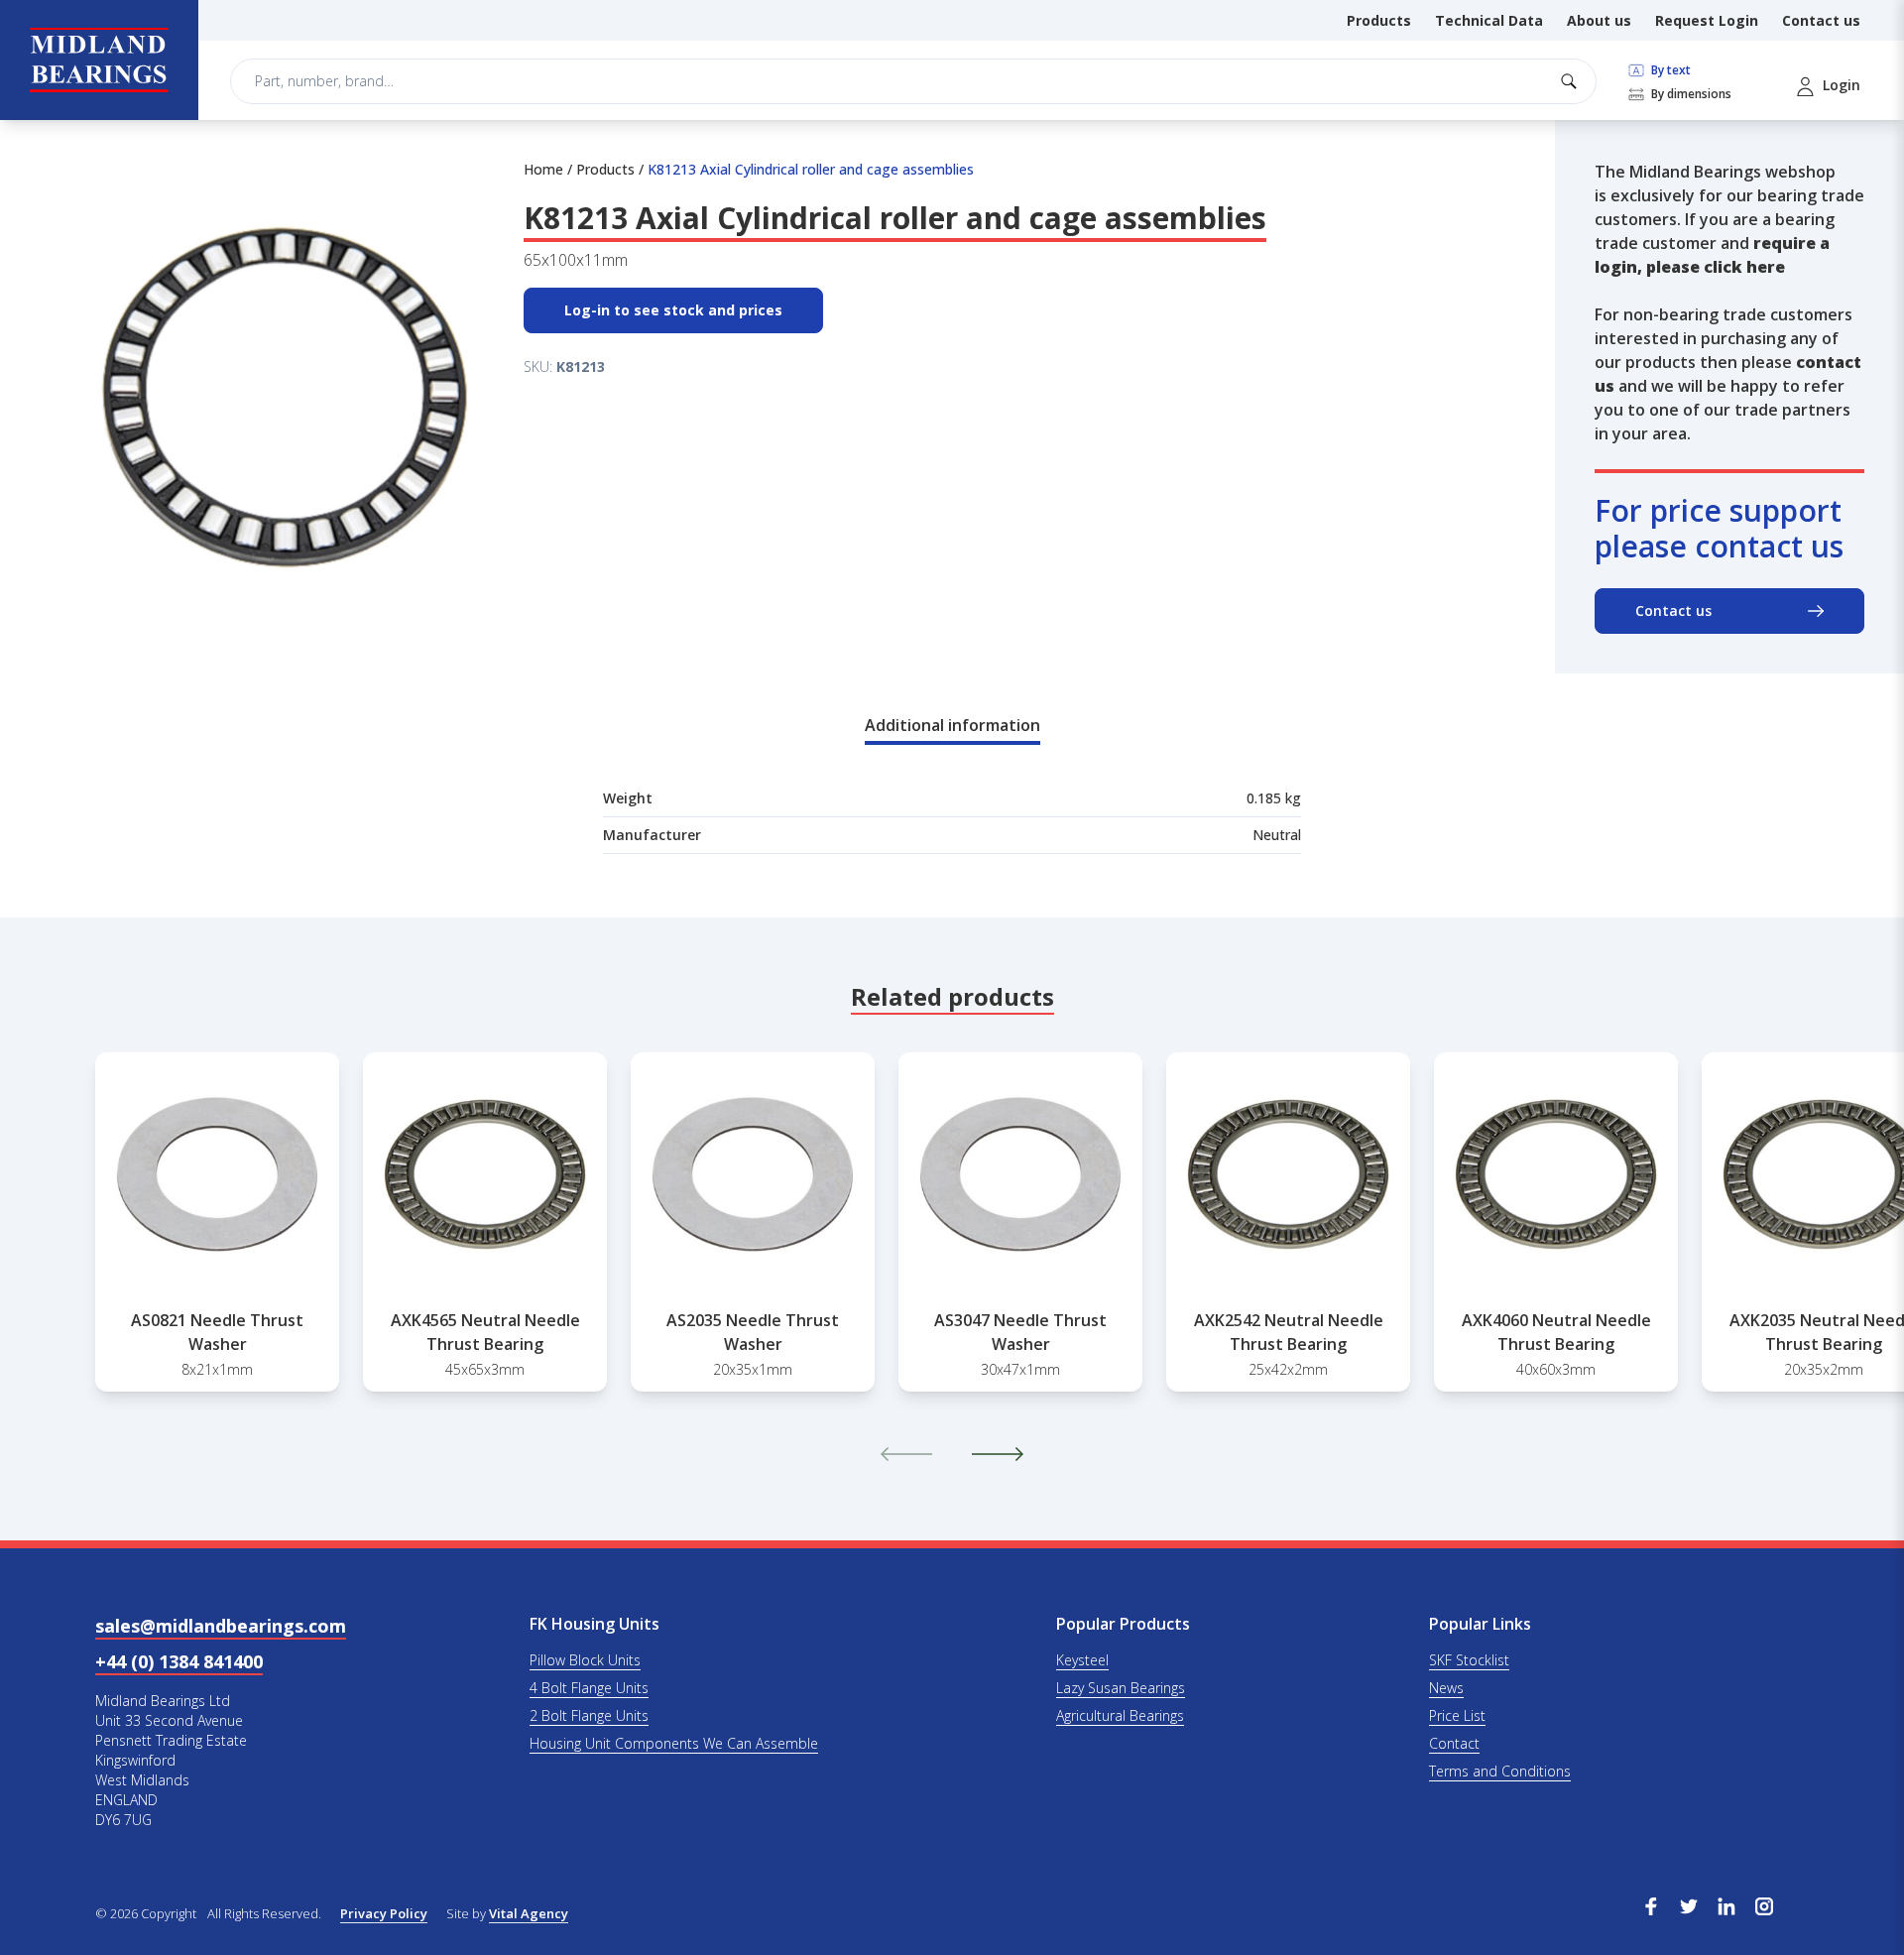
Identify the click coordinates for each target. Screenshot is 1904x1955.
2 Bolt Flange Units (589, 1715)
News (1446, 1688)
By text (1669, 70)
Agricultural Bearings (1120, 1715)
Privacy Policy (384, 1913)
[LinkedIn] (1726, 1904)
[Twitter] (1689, 1904)
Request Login (1707, 20)
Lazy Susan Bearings (1121, 1688)
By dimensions (1690, 94)
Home (543, 169)
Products (1379, 20)
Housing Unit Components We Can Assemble (674, 1743)
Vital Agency (529, 1913)
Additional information (952, 725)
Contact (1454, 1743)
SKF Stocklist (1469, 1660)
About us (1599, 20)
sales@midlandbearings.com (221, 1626)
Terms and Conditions (1500, 1771)
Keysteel (1082, 1660)
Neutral (1277, 835)
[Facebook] (1651, 1904)
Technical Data (1489, 20)
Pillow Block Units (585, 1660)
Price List (1457, 1715)
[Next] (998, 1454)
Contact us (1821, 20)
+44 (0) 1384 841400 (179, 1661)
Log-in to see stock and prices (673, 310)
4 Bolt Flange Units (589, 1688)
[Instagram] (1764, 1904)
